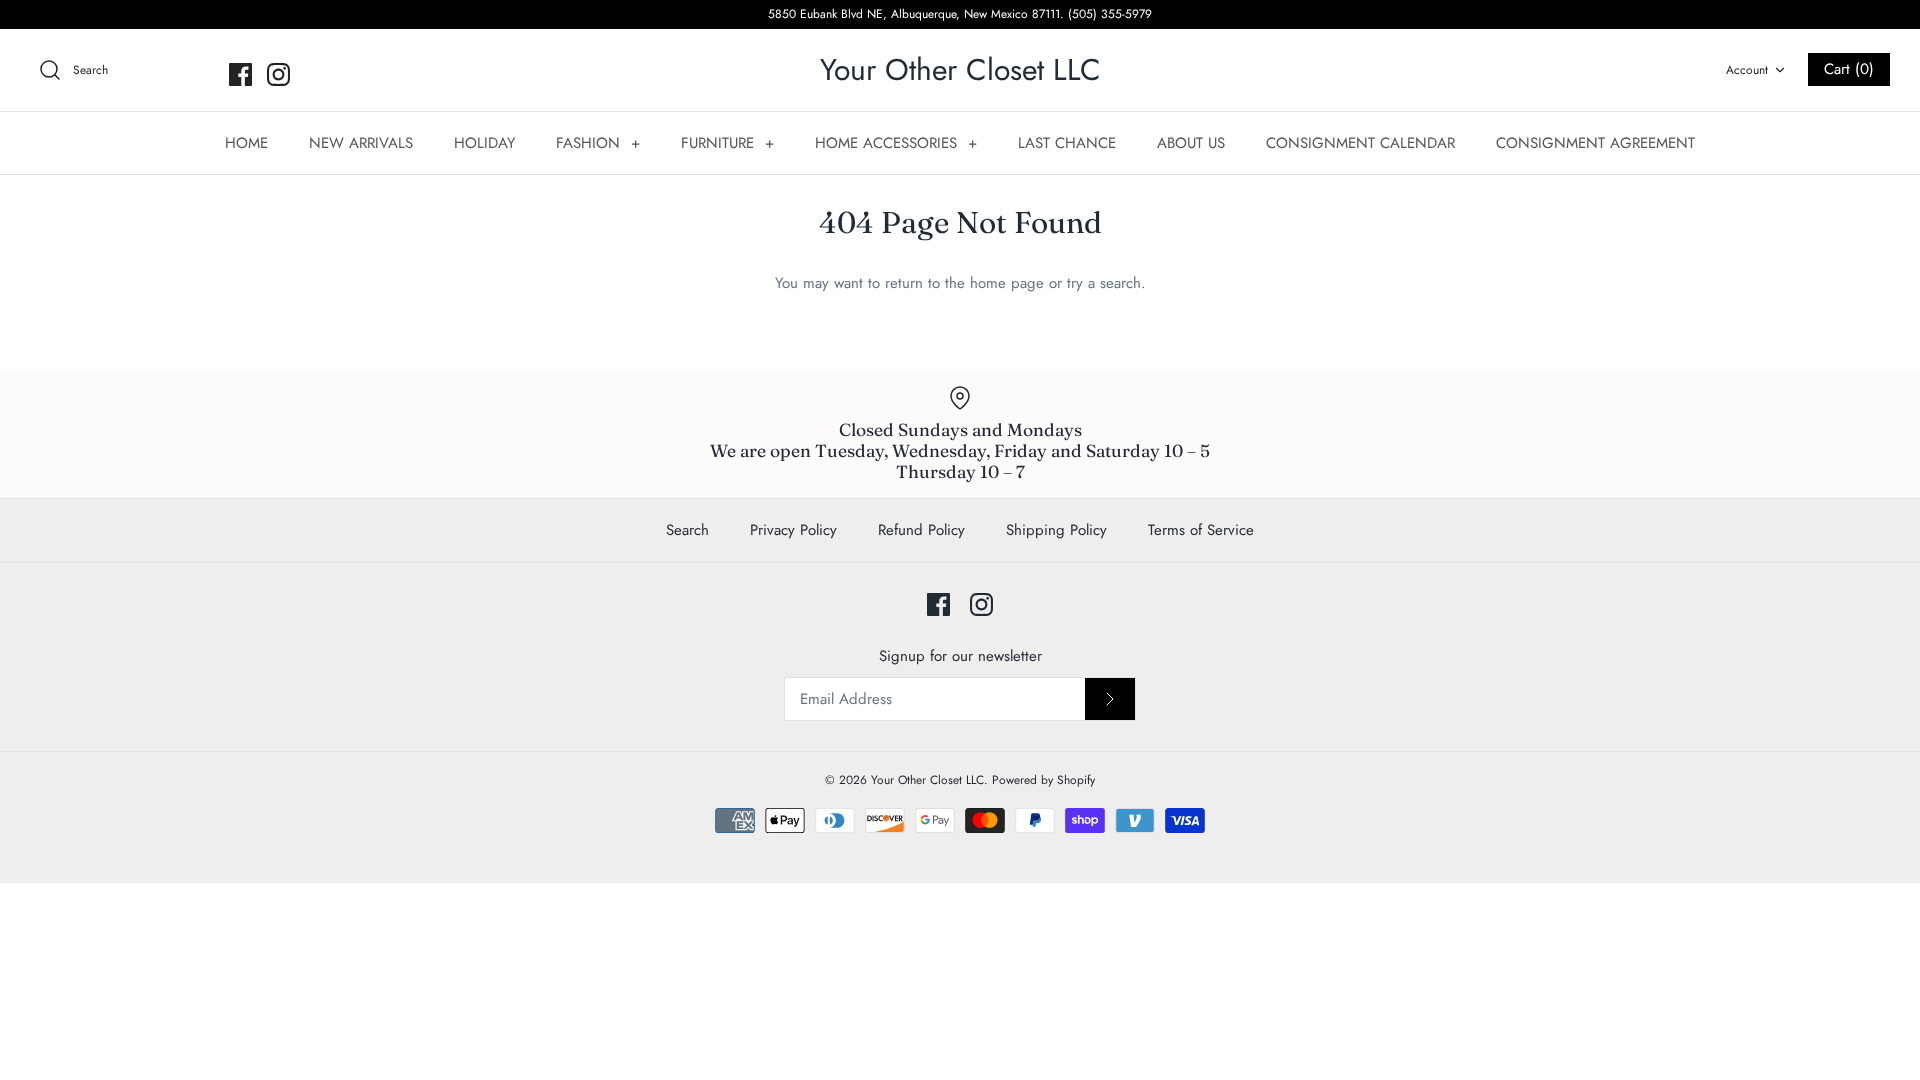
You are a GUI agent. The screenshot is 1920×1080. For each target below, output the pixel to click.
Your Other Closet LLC (927, 780)
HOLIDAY (484, 143)
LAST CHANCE (1067, 143)
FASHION (598, 143)
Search (687, 530)
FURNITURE (727, 143)
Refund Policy (921, 530)
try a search (1104, 283)
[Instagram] (278, 74)
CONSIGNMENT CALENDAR (1360, 143)
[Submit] (1110, 699)
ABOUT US (1191, 143)
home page (1007, 283)
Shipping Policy (1056, 530)
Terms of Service (1201, 530)
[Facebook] (240, 74)
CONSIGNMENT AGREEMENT (1595, 143)
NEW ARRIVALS (361, 143)
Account (1747, 70)
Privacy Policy (793, 530)
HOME (246, 143)
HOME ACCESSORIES (896, 143)
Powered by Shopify (1043, 780)
